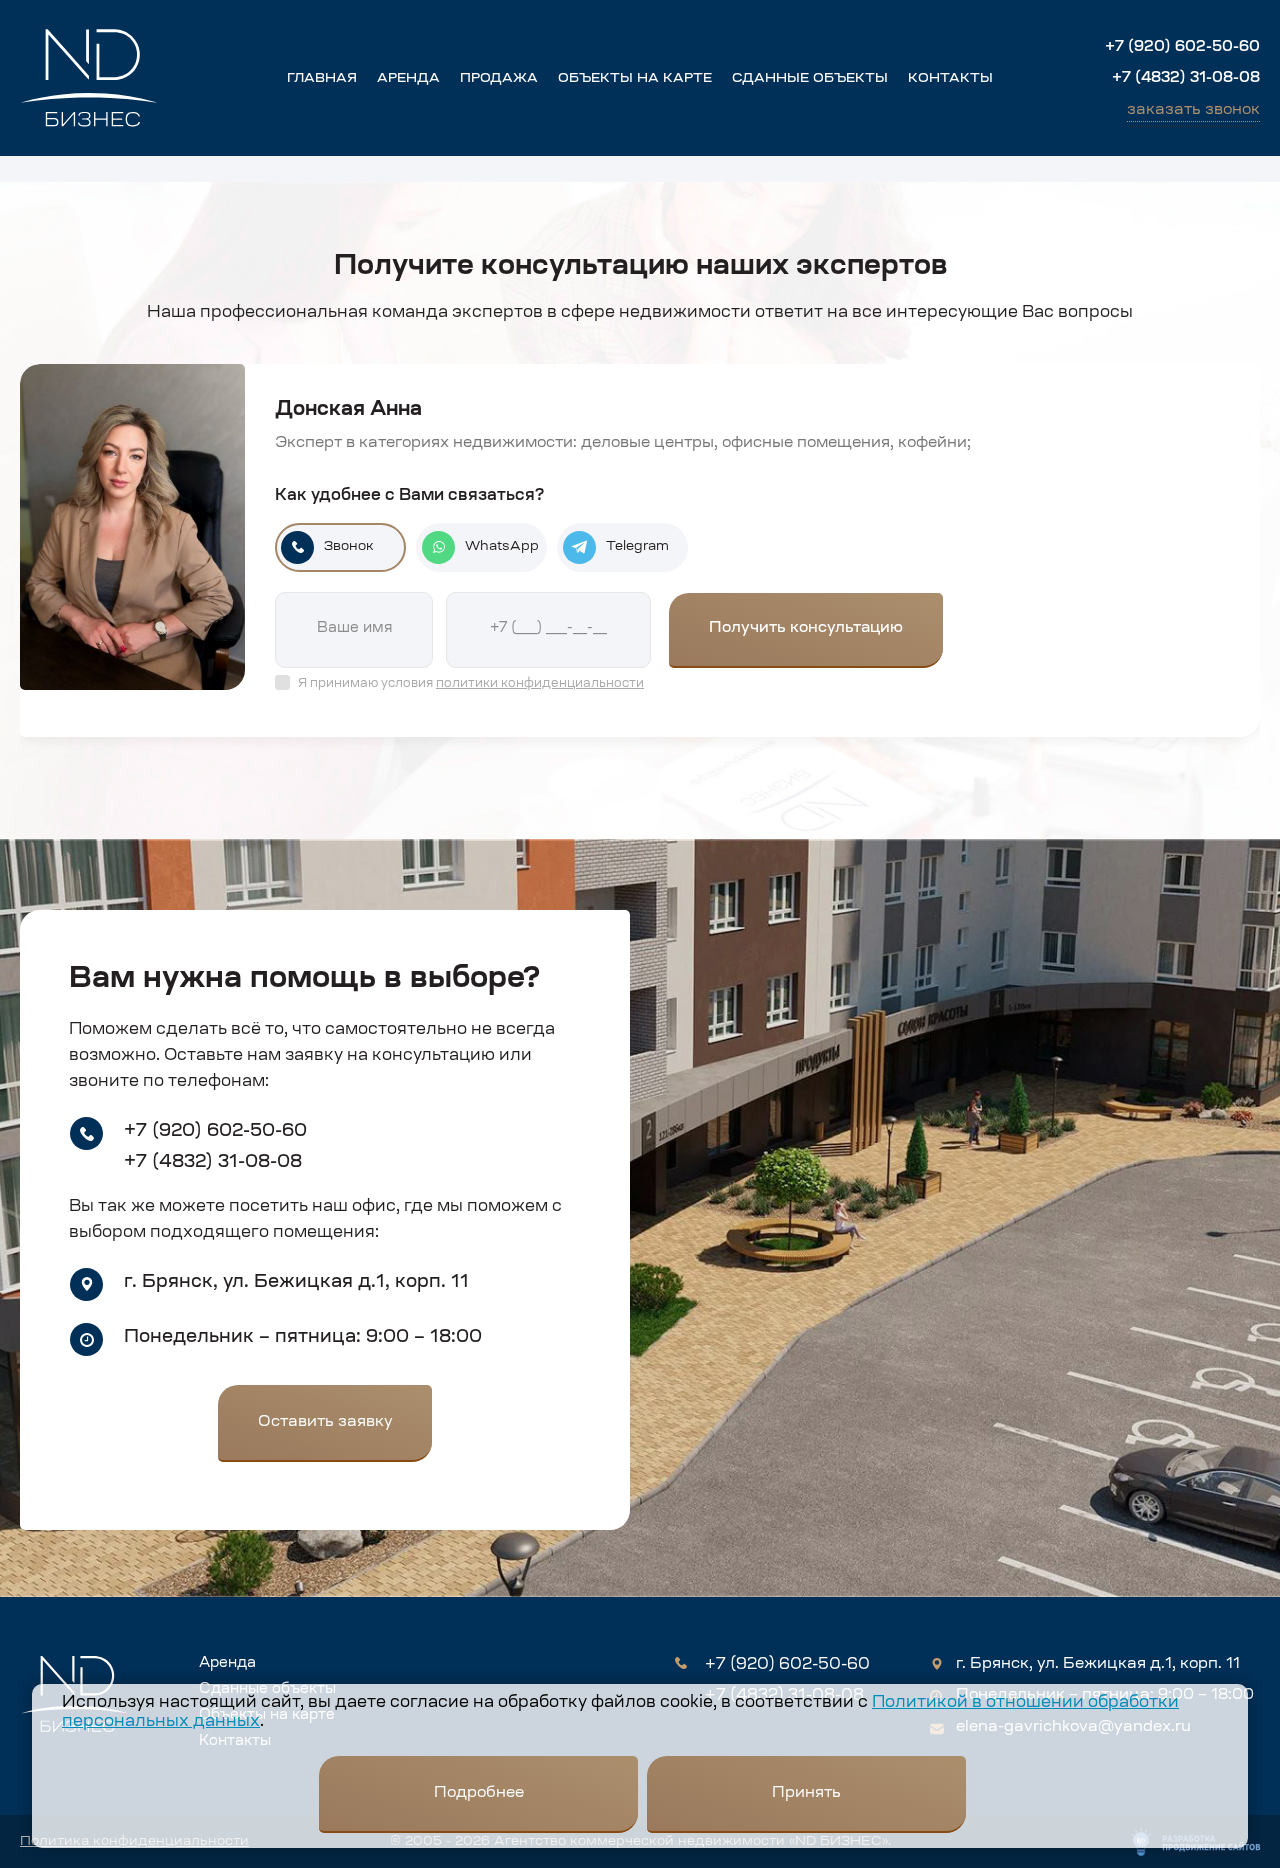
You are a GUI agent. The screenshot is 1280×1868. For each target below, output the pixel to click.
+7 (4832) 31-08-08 (1186, 78)
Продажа (499, 78)
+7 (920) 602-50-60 (1182, 47)
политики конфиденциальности (540, 684)
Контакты (950, 78)
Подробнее (479, 1793)
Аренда (408, 78)
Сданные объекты (810, 78)
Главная (322, 78)
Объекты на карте (635, 78)
